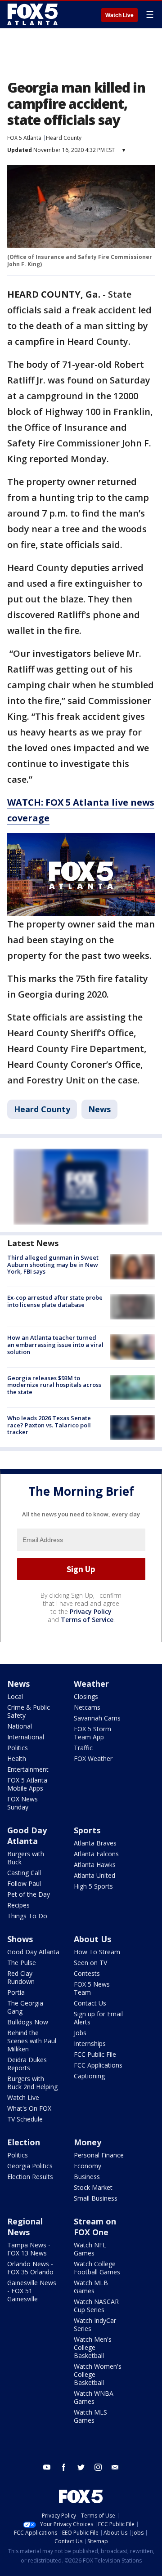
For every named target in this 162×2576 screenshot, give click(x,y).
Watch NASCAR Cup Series (96, 2306)
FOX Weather (93, 1758)
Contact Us (90, 2003)
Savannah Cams (97, 1718)
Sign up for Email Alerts (98, 2018)
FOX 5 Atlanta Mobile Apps (27, 1784)
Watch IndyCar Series (95, 2324)
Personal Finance (99, 2155)
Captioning (89, 2076)
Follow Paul (24, 1883)
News (99, 1109)
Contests (87, 1973)
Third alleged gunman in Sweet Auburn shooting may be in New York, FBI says (53, 1264)
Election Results (30, 2177)
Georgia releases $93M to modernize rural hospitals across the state (54, 1385)
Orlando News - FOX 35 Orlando (30, 2268)
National (20, 1726)
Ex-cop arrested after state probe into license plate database (55, 1301)
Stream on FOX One (95, 2227)
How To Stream (97, 1952)
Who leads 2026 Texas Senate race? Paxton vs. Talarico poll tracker (49, 1425)
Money (88, 2142)
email (115, 2467)
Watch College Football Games (97, 2268)
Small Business (96, 2198)
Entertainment (28, 1769)
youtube (47, 2467)
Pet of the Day (29, 1894)
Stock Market (93, 2187)
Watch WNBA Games (94, 2397)
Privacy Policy (91, 1611)
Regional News (25, 2227)
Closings (86, 1696)
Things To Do (27, 1916)
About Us (92, 1939)
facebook (64, 2467)
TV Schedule (25, 2119)
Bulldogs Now (28, 2022)
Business (87, 2177)
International (26, 1737)
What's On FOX (29, 2108)
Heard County (64, 138)
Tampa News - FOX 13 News (29, 2249)
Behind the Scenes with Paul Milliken (32, 2041)
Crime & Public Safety (29, 1711)
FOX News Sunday (22, 1803)
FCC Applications (98, 2065)
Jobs (80, 2033)
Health (17, 1758)
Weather (91, 1684)
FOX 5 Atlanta (24, 138)
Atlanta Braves (95, 1843)
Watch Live (119, 15)
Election (24, 2142)
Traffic (83, 1748)
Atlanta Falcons (96, 1854)
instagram (98, 2467)
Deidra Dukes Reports (27, 2064)
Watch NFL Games (90, 2249)
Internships (90, 2043)
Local (15, 1696)
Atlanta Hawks (95, 1865)
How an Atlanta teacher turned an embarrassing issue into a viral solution (55, 1344)
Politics (18, 1748)
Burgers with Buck (26, 1858)
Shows (20, 1939)
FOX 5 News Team (92, 1988)
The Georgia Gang (25, 2007)
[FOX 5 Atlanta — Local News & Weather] (33, 14)
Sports (87, 1830)
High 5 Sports (93, 1886)
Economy (88, 2166)
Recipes (18, 1905)
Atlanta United (94, 1875)
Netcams (87, 1707)
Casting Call (24, 1873)
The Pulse (22, 1963)
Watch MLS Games (90, 2416)
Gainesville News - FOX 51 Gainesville (32, 2291)
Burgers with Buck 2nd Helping (32, 2083)
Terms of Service (87, 1620)
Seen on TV (90, 1963)
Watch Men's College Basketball (93, 2347)
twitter (81, 2467)
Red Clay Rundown (21, 1977)
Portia (16, 1992)
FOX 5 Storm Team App (92, 1733)
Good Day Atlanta (27, 1836)
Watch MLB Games (91, 2287)
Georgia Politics (30, 2166)
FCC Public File (95, 2054)
